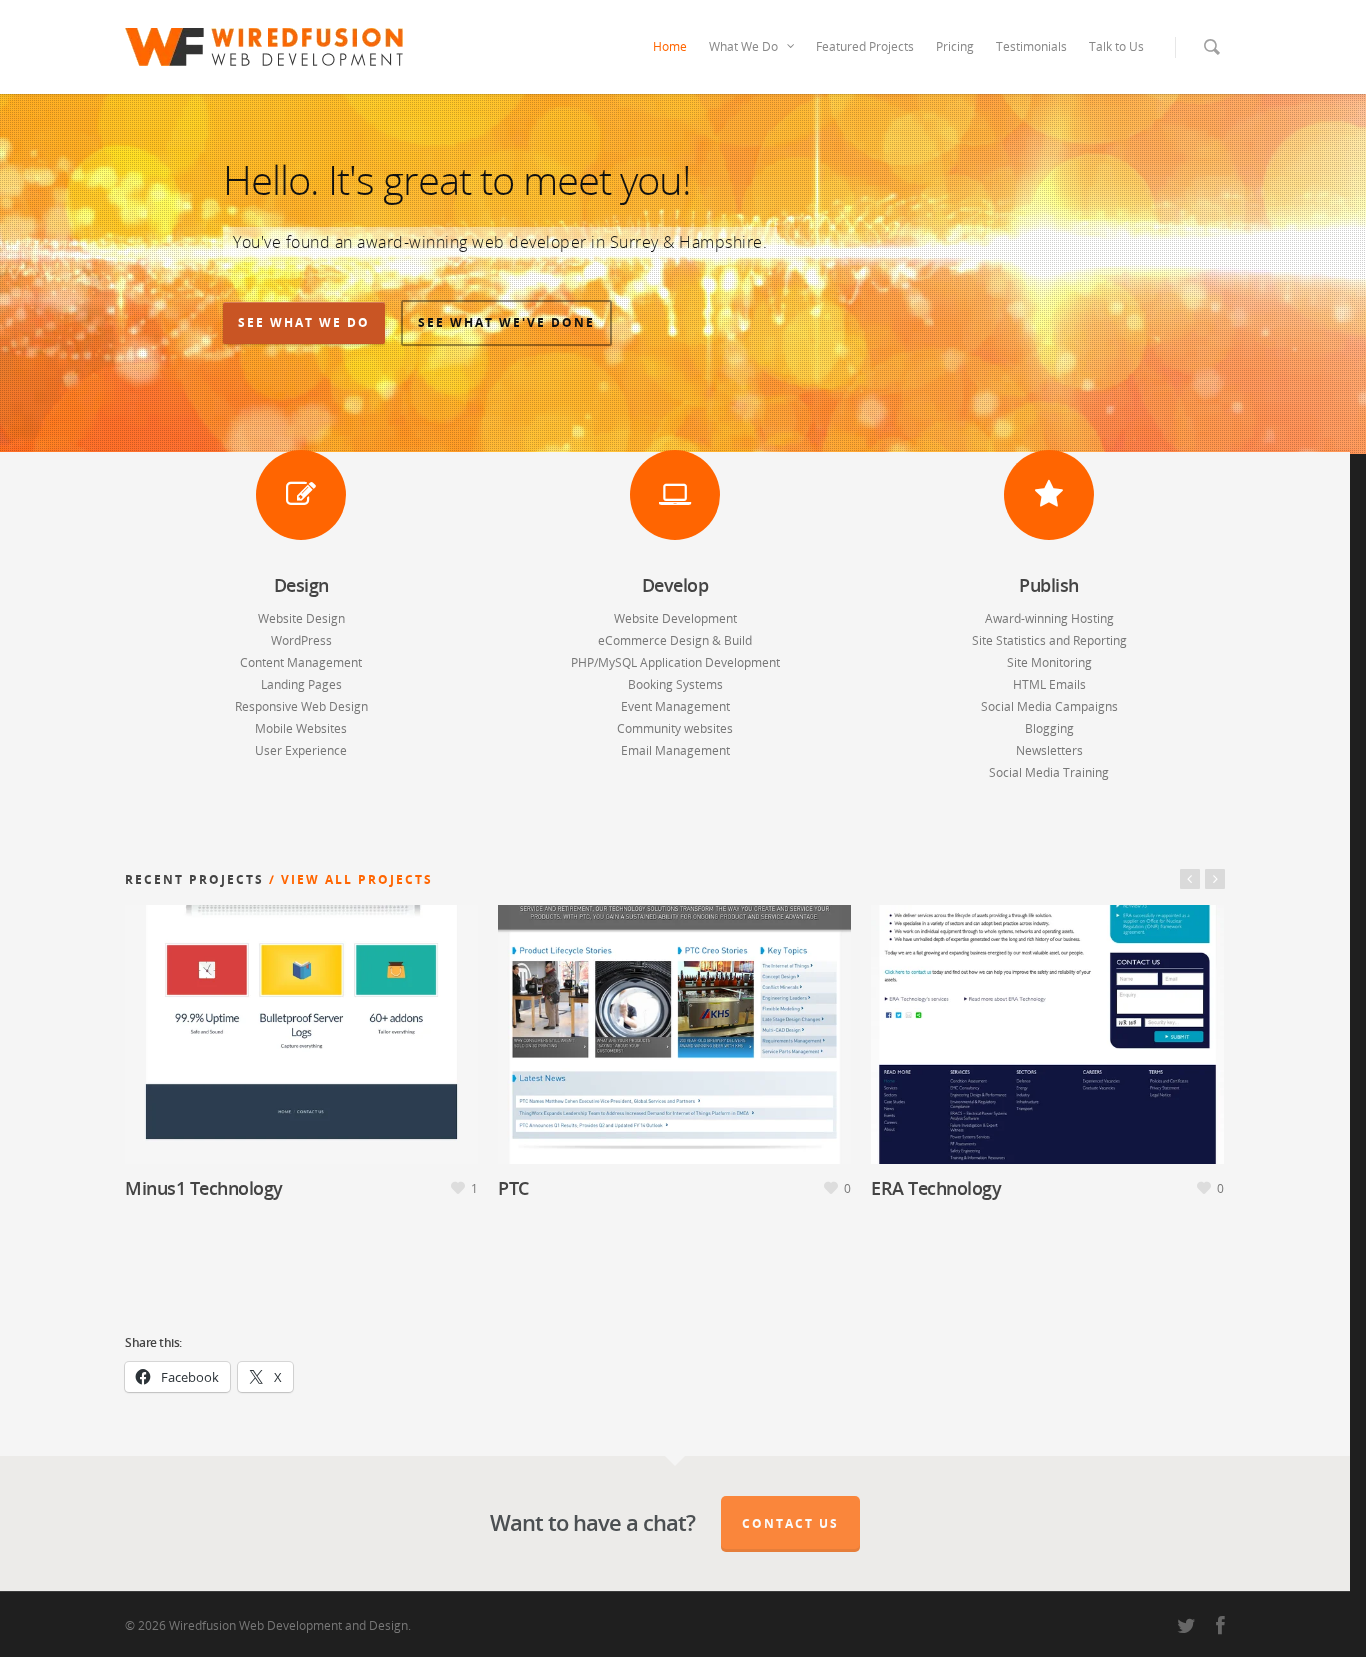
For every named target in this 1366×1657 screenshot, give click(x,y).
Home (670, 46)
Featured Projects (865, 46)
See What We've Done (506, 322)
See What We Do (304, 322)
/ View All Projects (348, 879)
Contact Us (790, 1523)
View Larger (244, 1018)
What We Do (743, 46)
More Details (356, 1018)
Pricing (955, 46)
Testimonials (1031, 46)
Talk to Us (1116, 46)
